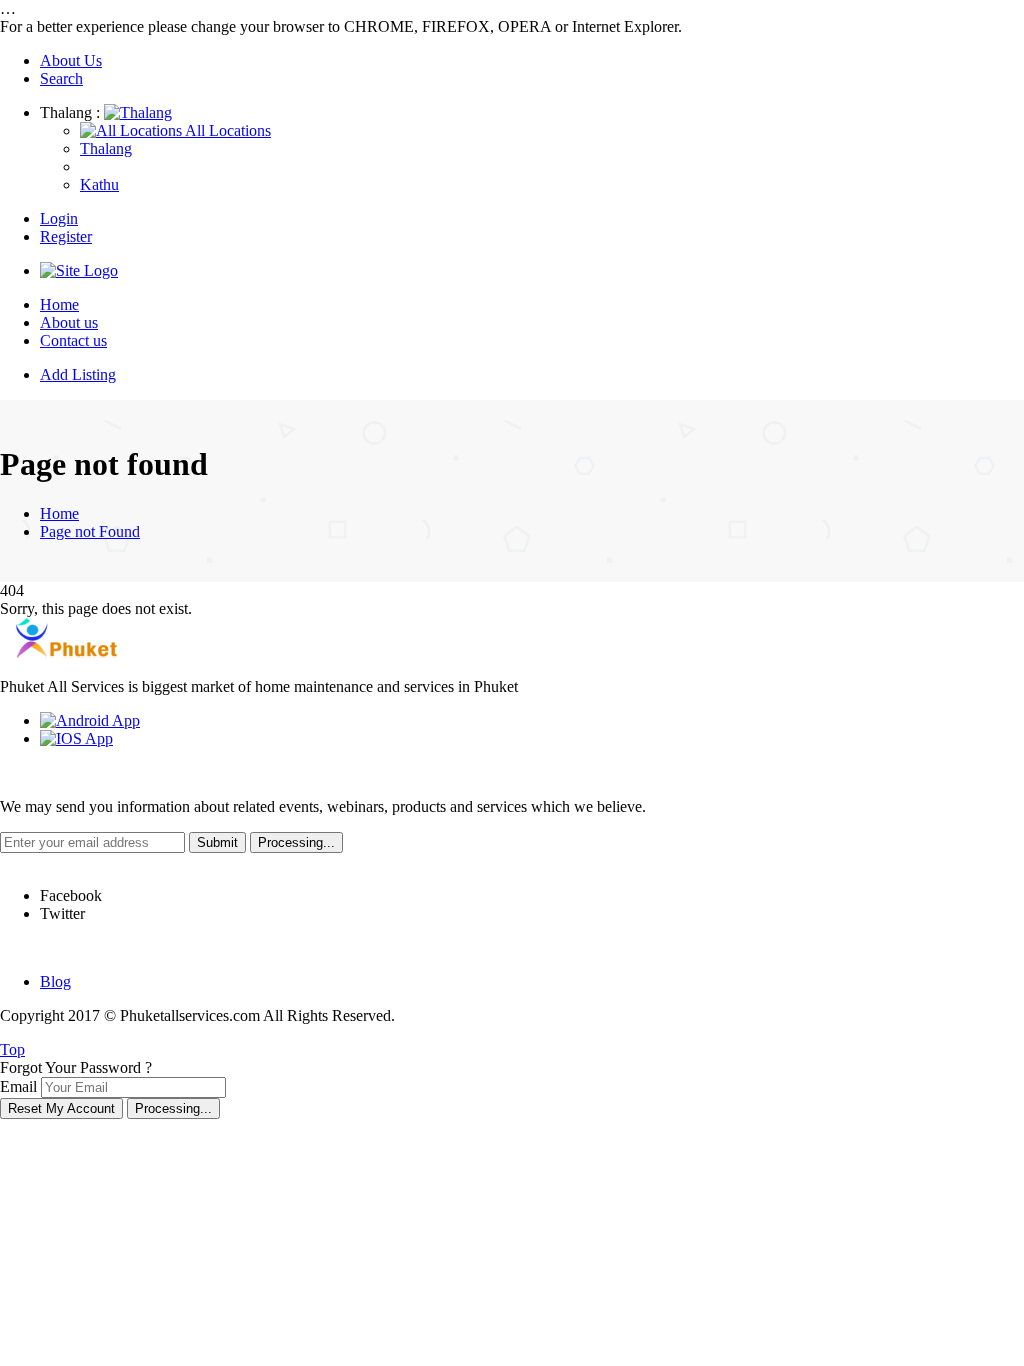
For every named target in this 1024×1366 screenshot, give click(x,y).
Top (12, 1049)
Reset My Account (61, 1108)
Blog (55, 981)
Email (18, 1086)
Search (61, 78)
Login (59, 218)
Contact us (73, 340)
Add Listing (78, 374)
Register (66, 236)
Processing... (173, 1108)
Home (59, 304)
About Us (71, 60)
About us (69, 322)
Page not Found (90, 531)
